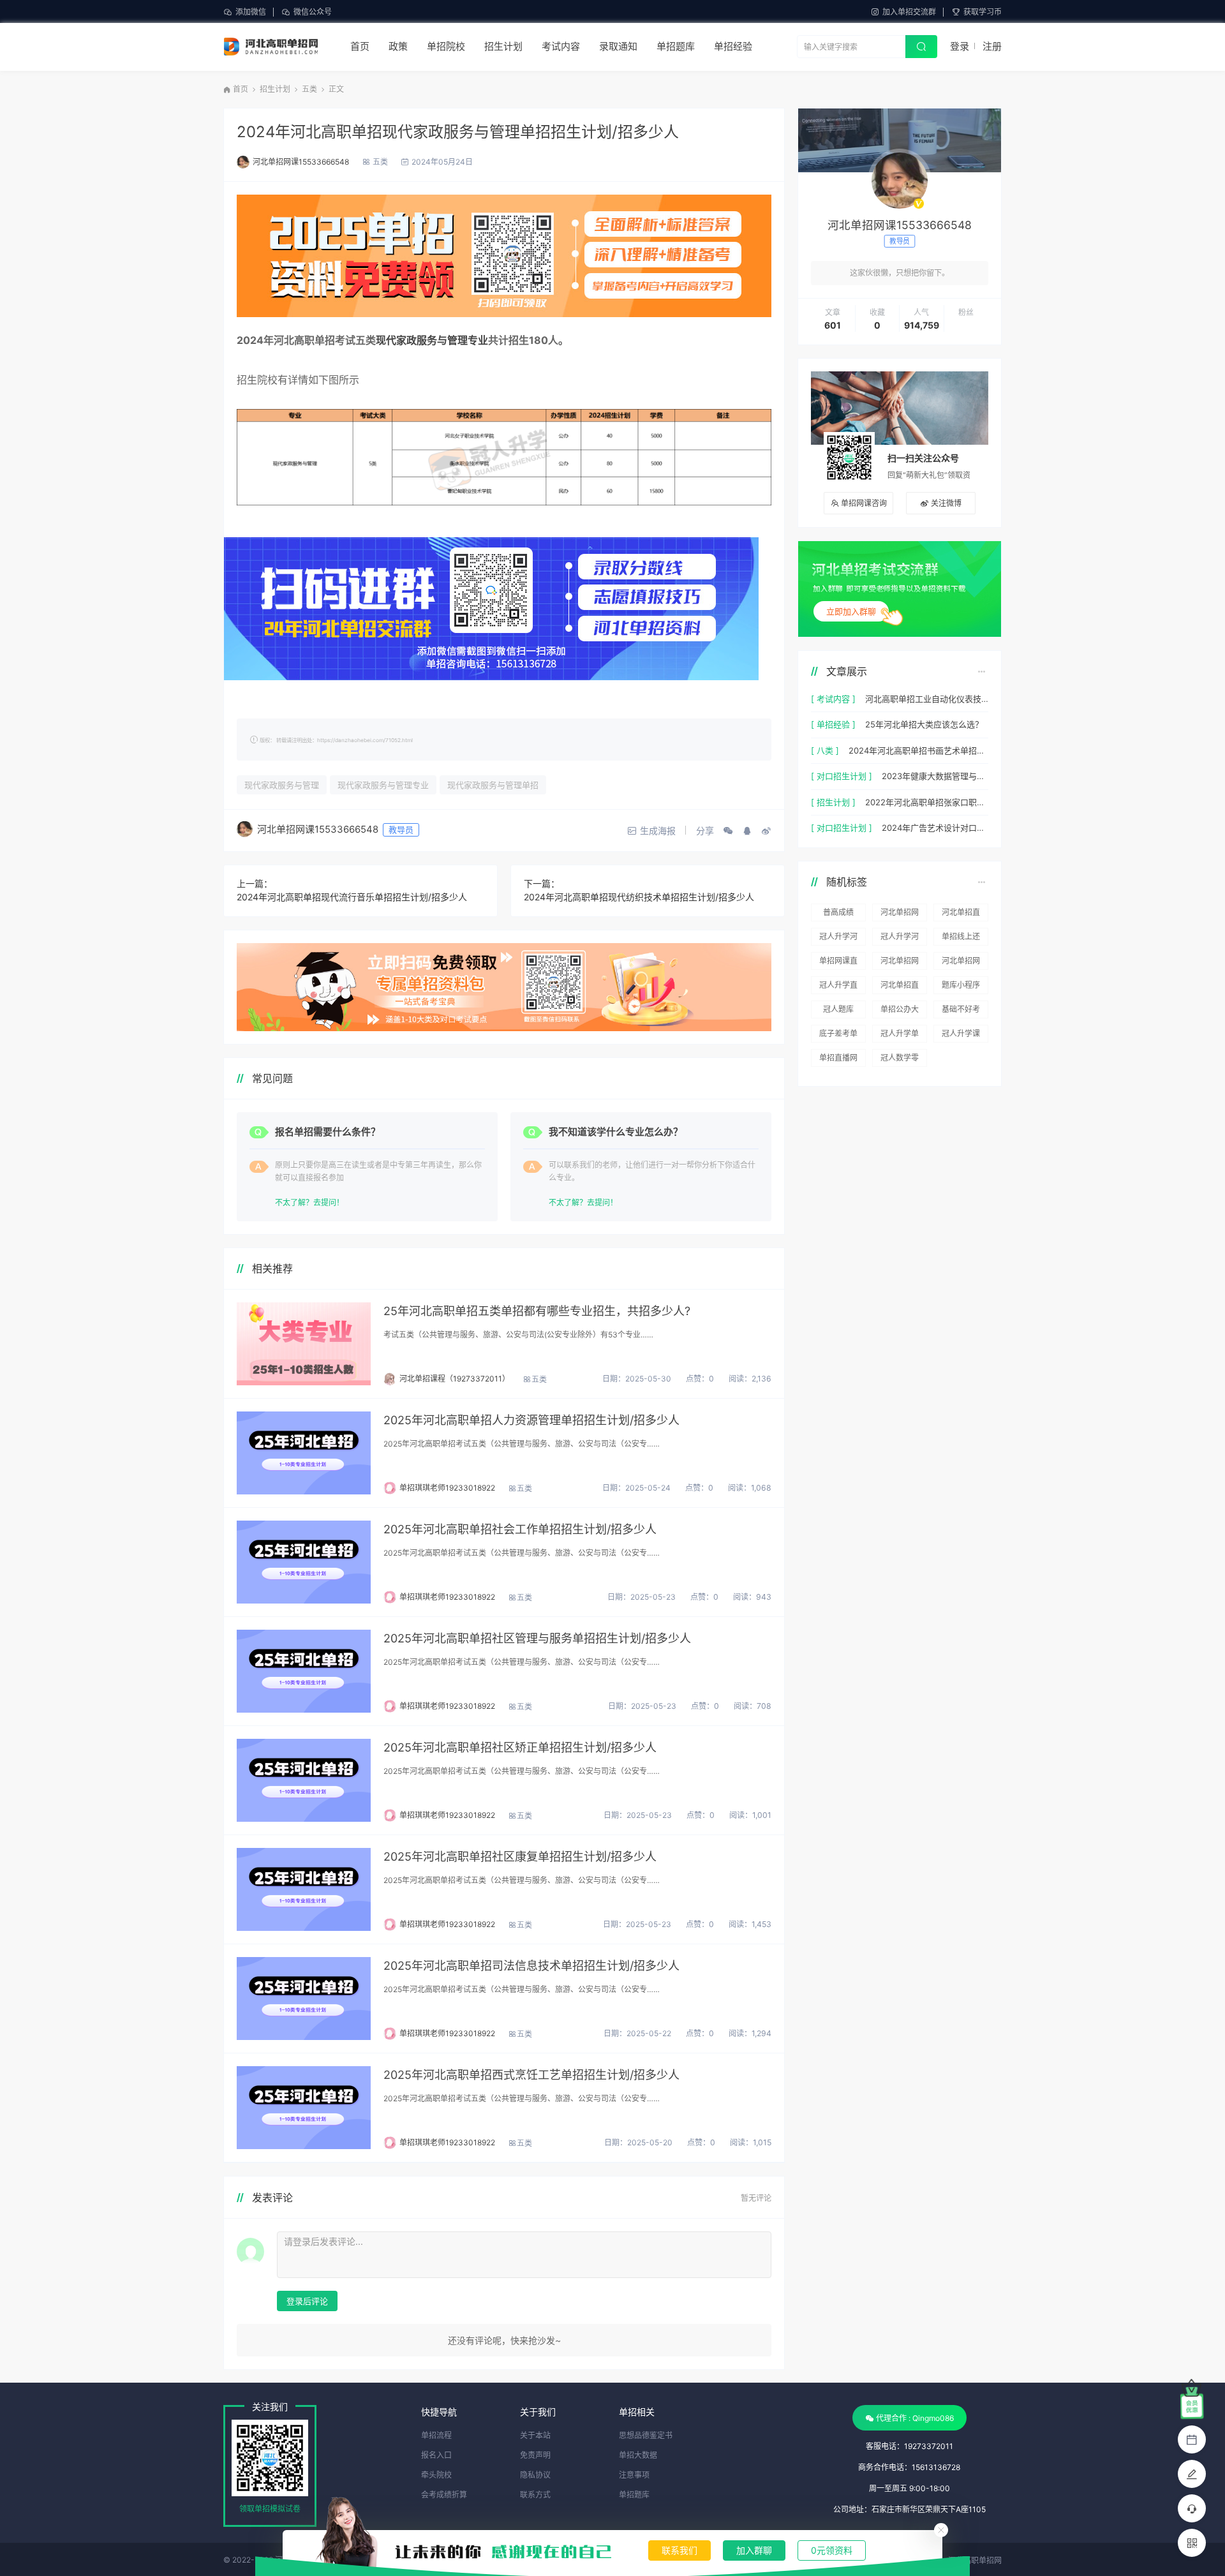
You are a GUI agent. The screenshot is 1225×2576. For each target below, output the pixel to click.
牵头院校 (436, 2475)
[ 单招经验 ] (833, 724)
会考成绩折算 (444, 2495)
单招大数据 (638, 2455)
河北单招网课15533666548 (301, 162)
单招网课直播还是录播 (838, 963)
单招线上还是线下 (961, 939)
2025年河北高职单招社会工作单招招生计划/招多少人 (520, 1529)
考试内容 (561, 46)
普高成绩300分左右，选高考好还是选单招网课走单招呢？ (838, 914)
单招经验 (733, 46)
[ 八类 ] (825, 750)
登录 (960, 46)
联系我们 (679, 2550)
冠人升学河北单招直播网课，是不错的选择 (838, 939)
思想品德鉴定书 (646, 2435)
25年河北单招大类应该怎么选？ (924, 724)
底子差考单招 (838, 1036)
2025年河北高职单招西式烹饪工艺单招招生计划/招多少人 (531, 2075)
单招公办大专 (900, 1011)
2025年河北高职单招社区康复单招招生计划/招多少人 (520, 1857)
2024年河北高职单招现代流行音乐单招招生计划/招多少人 (352, 897)
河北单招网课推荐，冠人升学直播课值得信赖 (961, 963)
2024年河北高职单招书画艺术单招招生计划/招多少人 (918, 750)
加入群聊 (754, 2550)
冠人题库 (838, 1009)
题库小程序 (961, 985)
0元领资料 (832, 2550)
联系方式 (535, 2495)
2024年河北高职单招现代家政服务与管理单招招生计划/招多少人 (458, 132)
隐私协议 (535, 2475)
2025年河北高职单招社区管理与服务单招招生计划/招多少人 (537, 1638)
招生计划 (503, 46)
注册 (992, 46)
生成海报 (658, 830)
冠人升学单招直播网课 (900, 1036)
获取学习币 (983, 12)
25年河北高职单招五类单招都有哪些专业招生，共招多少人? (537, 1311)
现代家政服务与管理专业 (432, 340)
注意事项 (634, 2475)
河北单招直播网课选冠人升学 (961, 914)
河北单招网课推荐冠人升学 (900, 963)
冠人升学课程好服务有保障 (961, 1036)
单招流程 (436, 2435)
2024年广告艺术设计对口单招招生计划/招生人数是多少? (935, 828)
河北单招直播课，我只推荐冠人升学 (900, 987)
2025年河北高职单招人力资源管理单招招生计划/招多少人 (531, 1420)
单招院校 (446, 46)
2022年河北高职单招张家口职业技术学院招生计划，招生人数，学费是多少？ (927, 802)
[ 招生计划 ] (833, 802)
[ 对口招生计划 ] (842, 776)
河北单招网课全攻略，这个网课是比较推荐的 (900, 914)
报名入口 (436, 2455)
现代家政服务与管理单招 (493, 785)
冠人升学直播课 (838, 987)
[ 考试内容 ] (833, 699)
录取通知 (618, 46)
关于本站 (535, 2435)
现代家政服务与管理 (282, 785)
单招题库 (676, 46)
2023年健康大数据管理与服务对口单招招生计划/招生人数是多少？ (935, 776)
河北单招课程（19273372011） (455, 1379)
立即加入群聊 (851, 611)
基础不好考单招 (961, 1011)
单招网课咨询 (864, 503)
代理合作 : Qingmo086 (915, 2418)
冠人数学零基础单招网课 (900, 1060)
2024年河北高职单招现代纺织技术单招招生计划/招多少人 (639, 897)
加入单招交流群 (909, 12)
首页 (360, 46)
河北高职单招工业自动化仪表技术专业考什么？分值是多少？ (927, 699)
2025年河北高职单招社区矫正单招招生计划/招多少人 (520, 1747)
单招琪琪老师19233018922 (447, 1488)
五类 (309, 89)
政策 (398, 46)
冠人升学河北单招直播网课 (900, 939)
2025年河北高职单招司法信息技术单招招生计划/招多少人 (531, 1966)
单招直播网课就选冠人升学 (838, 1060)
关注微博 (946, 503)
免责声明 (535, 2455)
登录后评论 (307, 2301)
